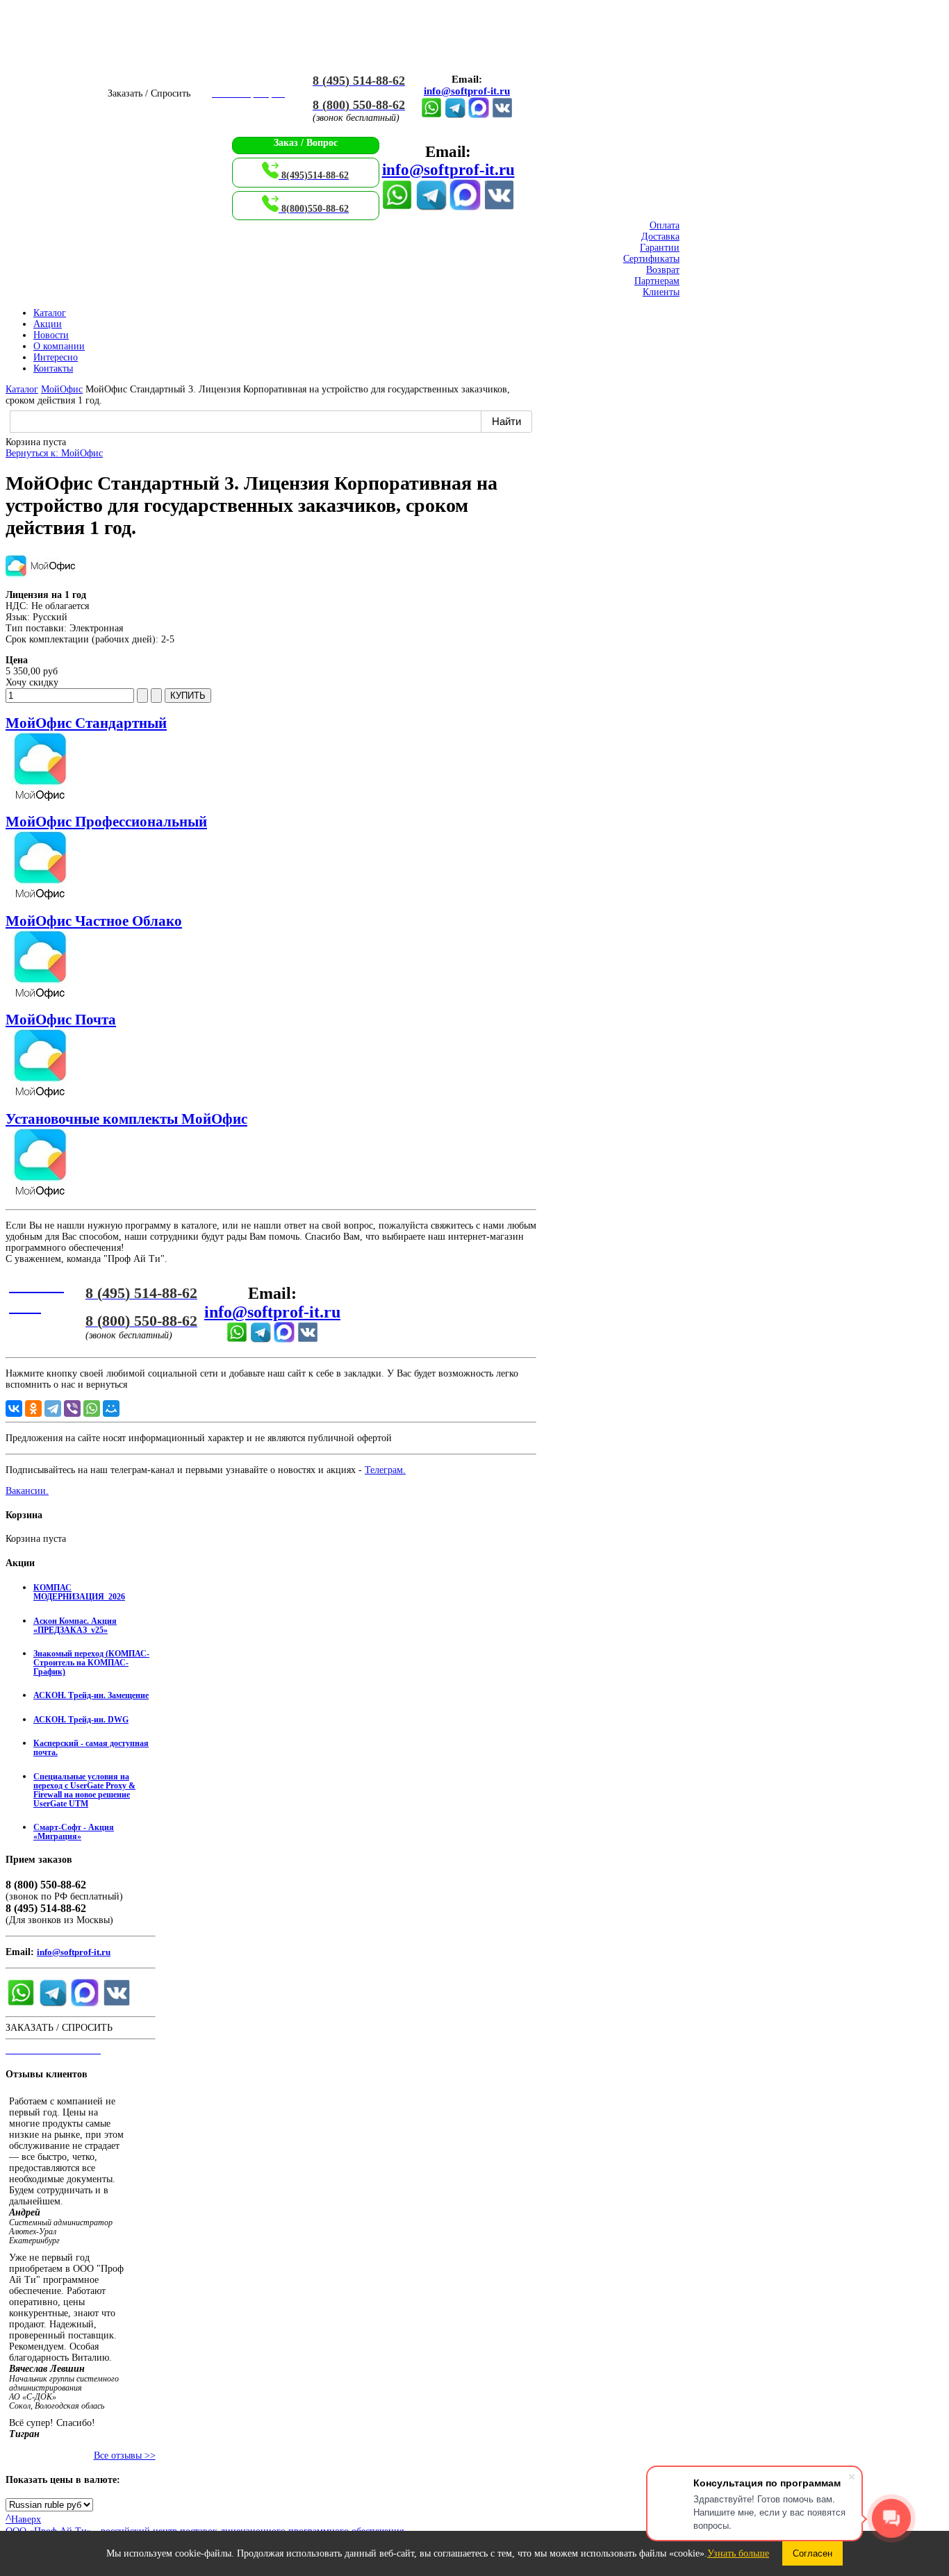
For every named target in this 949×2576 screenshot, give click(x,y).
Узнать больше (738, 2553)
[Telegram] (455, 115)
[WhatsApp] (92, 1409)
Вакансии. (27, 1491)
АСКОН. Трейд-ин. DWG (81, 1720)
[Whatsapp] (431, 115)
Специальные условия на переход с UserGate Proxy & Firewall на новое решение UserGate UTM (84, 1790)
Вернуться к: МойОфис (54, 453)
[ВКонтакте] (502, 115)
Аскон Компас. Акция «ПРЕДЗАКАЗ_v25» (75, 1626)
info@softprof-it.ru (467, 91)
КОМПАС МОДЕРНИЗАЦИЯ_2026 (79, 1593)
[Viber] (72, 1409)
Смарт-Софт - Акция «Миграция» (74, 1832)
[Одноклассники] (33, 1409)
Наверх (23, 2519)
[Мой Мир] (111, 1409)
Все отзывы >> (125, 2455)
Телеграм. (385, 1470)
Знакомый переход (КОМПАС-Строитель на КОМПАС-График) (91, 1663)
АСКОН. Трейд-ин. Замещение (91, 1696)
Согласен (812, 2553)
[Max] (479, 115)
